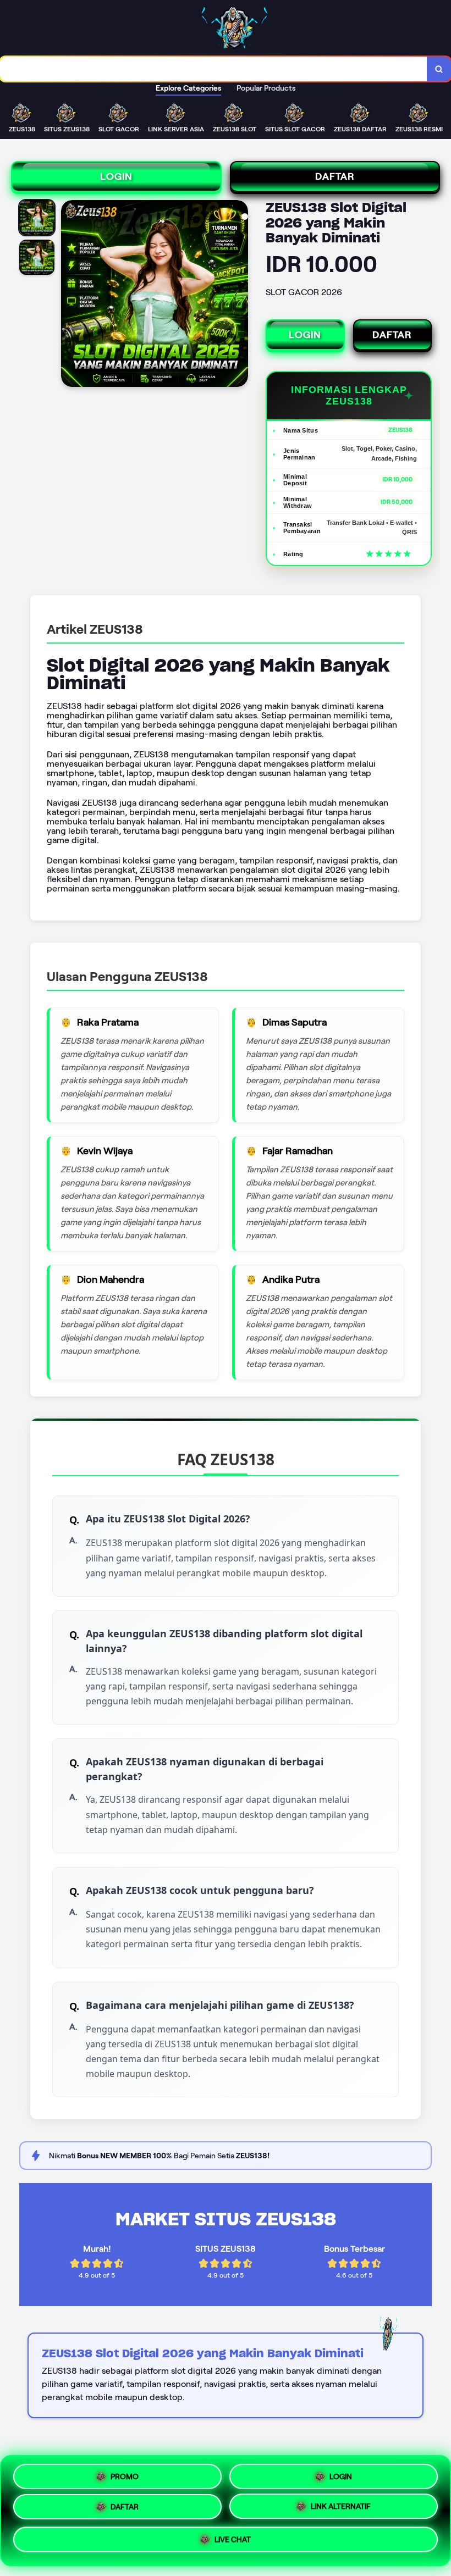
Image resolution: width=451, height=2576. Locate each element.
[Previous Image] (70, 295)
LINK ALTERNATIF (341, 2511)
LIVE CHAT (233, 2544)
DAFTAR (335, 176)
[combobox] (214, 69)
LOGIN (116, 176)
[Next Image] (239, 295)
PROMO (125, 2474)
